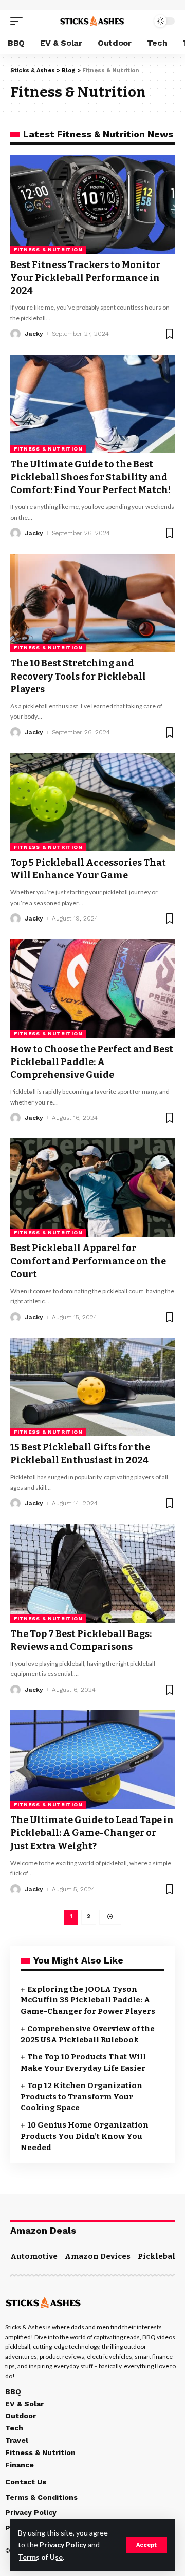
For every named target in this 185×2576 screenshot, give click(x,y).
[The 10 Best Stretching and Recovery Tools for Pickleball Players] (92, 603)
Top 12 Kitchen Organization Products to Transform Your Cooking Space (81, 2097)
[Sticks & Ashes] (92, 21)
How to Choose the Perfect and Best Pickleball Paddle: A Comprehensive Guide (92, 1062)
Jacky (34, 334)
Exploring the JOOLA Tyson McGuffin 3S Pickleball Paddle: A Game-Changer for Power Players (88, 2000)
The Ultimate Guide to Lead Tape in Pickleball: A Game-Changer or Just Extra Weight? (92, 1833)
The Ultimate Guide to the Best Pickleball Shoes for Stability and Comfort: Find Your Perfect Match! (90, 477)
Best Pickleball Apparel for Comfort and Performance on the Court (88, 1261)
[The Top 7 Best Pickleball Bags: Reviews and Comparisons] (92, 1573)
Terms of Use (40, 2557)
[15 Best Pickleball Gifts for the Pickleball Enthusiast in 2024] (92, 1387)
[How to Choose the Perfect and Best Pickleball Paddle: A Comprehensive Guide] (92, 989)
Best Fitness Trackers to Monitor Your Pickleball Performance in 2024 (85, 278)
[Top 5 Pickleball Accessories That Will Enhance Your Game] (92, 802)
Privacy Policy (63, 2544)
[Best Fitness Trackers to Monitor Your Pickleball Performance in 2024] (92, 205)
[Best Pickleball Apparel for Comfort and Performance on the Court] (92, 1188)
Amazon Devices (98, 2256)
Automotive (34, 2256)
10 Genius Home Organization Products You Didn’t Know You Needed (85, 2136)
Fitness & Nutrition (48, 249)
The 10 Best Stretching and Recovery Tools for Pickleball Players (78, 676)
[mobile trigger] (19, 21)
